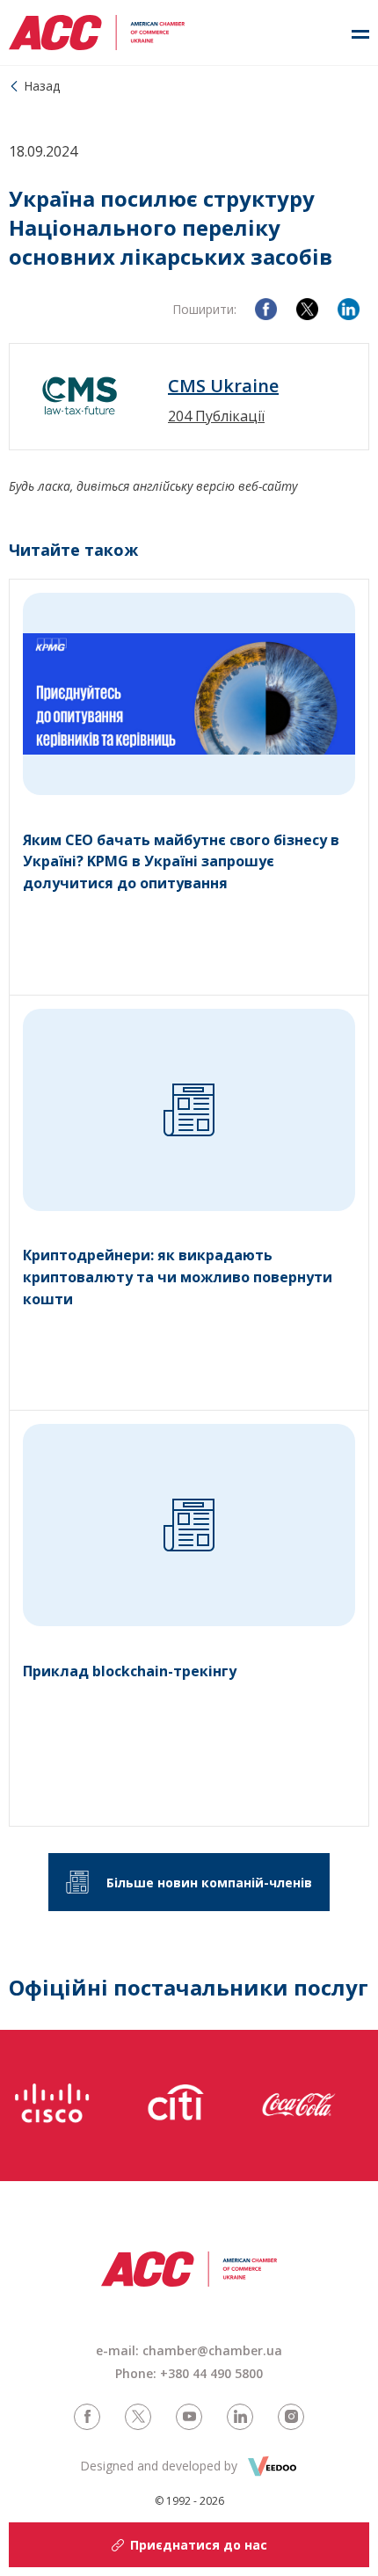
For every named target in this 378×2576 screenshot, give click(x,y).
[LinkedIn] (349, 309)
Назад (42, 86)
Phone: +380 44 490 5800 (189, 2373)
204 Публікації (216, 416)
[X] (307, 309)
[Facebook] (266, 309)
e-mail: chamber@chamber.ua (189, 2350)
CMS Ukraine (223, 386)
